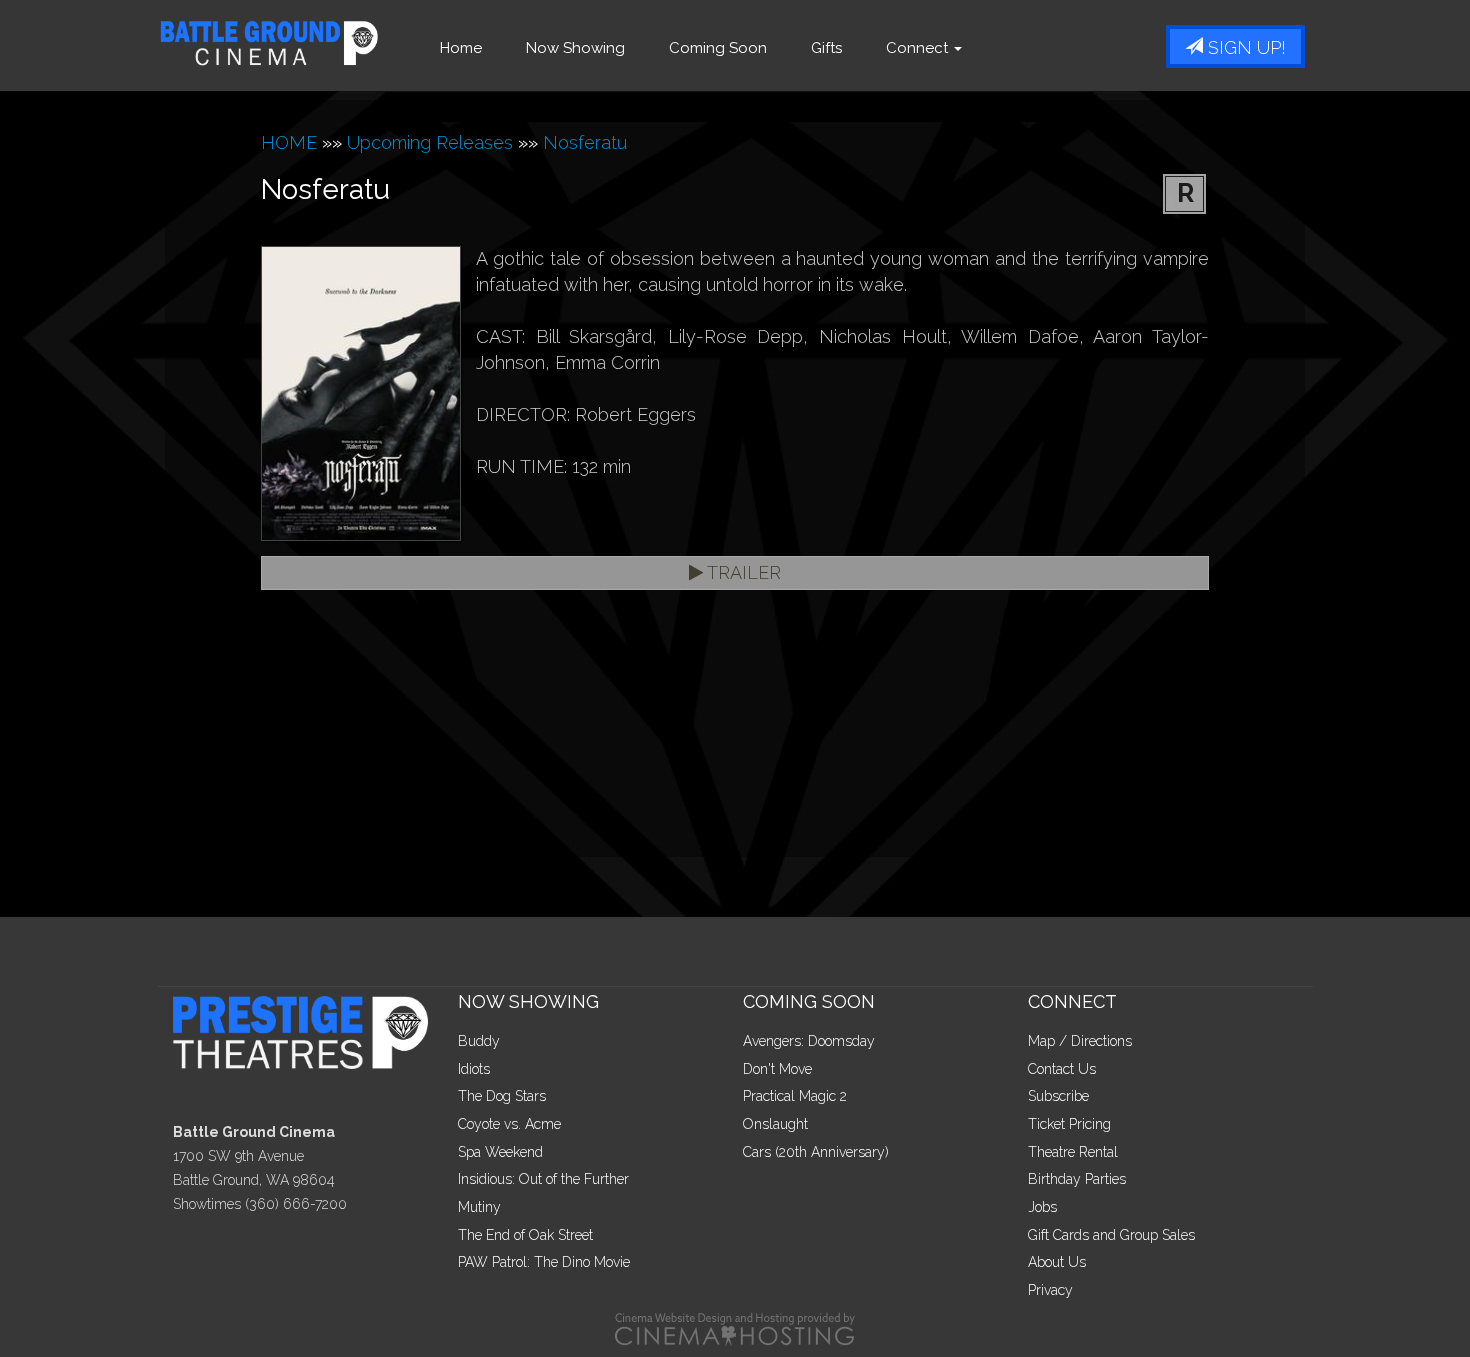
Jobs (1042, 1207)
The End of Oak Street (525, 1235)
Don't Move (777, 1069)
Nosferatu (585, 142)
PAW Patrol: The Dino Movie (544, 1262)
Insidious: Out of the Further (543, 1179)
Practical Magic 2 (795, 1096)
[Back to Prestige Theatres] (308, 1030)
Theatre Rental (1073, 1152)
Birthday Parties (1077, 1179)
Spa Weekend (500, 1152)
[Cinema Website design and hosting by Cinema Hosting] (735, 1328)
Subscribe (1058, 1096)
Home (461, 48)
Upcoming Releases (430, 142)
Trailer (742, 572)
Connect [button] (919, 48)
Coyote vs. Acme (509, 1124)
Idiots (474, 1069)
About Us (1057, 1262)
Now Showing (575, 48)
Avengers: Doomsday (809, 1041)
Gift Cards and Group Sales (1111, 1235)
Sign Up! (1244, 47)
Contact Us (1062, 1069)
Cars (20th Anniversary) (816, 1152)
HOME (289, 142)
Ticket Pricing (1069, 1124)
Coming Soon (718, 48)
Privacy (1050, 1290)
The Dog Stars (502, 1096)
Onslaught (775, 1124)
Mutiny (479, 1207)
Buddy (479, 1041)
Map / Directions (1080, 1041)
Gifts (826, 48)
